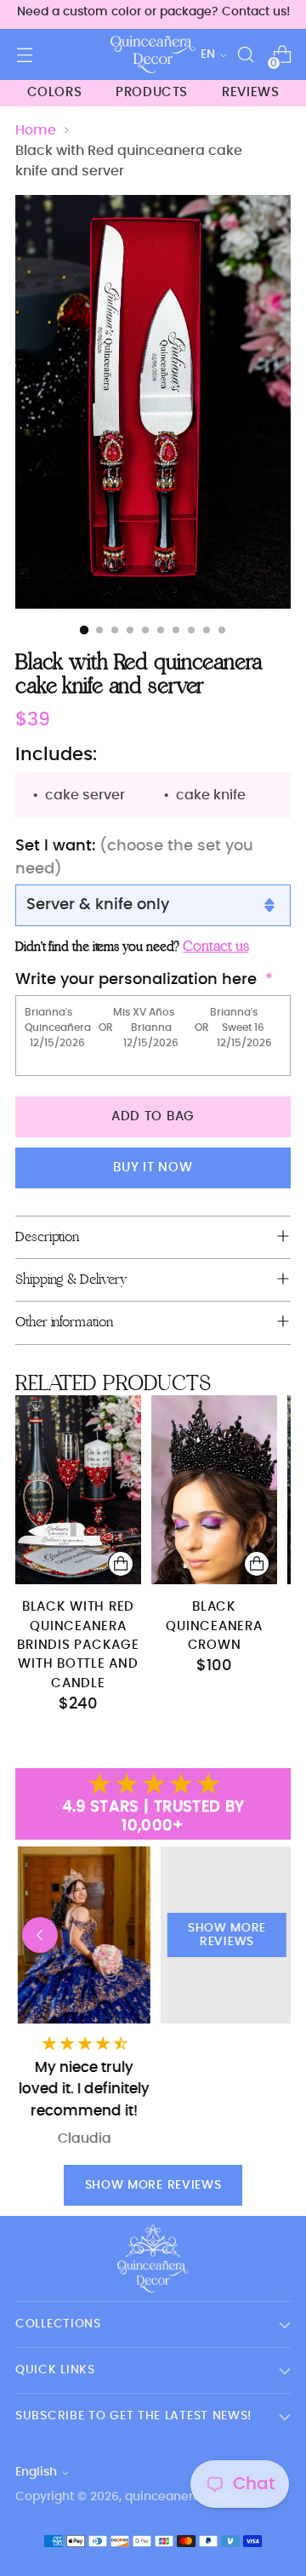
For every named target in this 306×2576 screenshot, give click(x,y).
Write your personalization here (136, 980)
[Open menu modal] (24, 55)
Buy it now (153, 1168)
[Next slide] (266, 1935)
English (36, 2472)
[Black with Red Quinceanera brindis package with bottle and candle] (78, 1490)
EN (208, 54)
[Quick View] (121, 1564)
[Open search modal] (245, 55)
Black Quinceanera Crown (214, 1626)
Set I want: (134, 858)
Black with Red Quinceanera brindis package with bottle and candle (78, 1645)
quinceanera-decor (183, 2497)
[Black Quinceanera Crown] (214, 1490)
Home (36, 130)
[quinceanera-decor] (153, 54)
